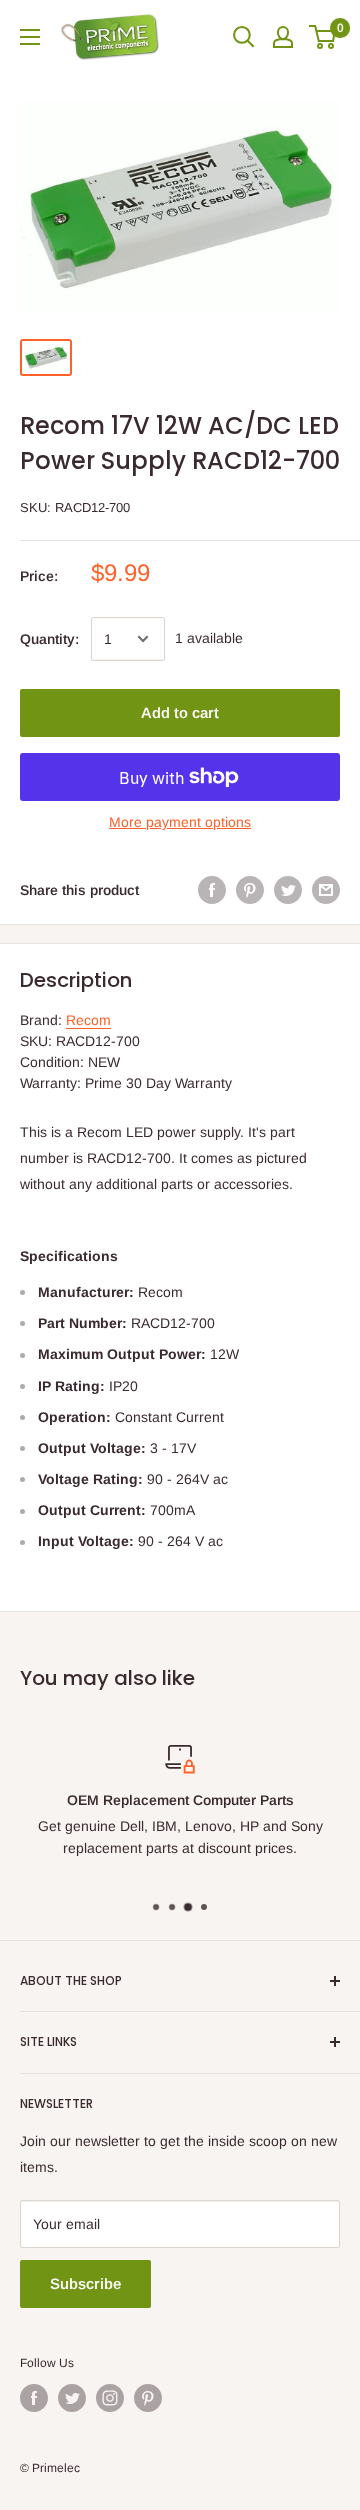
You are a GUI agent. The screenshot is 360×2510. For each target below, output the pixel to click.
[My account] (283, 37)
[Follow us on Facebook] (34, 2398)
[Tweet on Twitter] (288, 890)
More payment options (180, 822)
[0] (323, 37)
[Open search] (244, 37)
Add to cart (180, 712)
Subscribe (85, 2283)
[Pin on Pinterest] (250, 890)
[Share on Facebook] (212, 890)
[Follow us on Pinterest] (148, 2398)
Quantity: (49, 639)
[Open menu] (30, 37)
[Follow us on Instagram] (110, 2398)
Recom (88, 1020)
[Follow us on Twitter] (72, 2398)
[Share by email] (326, 890)
